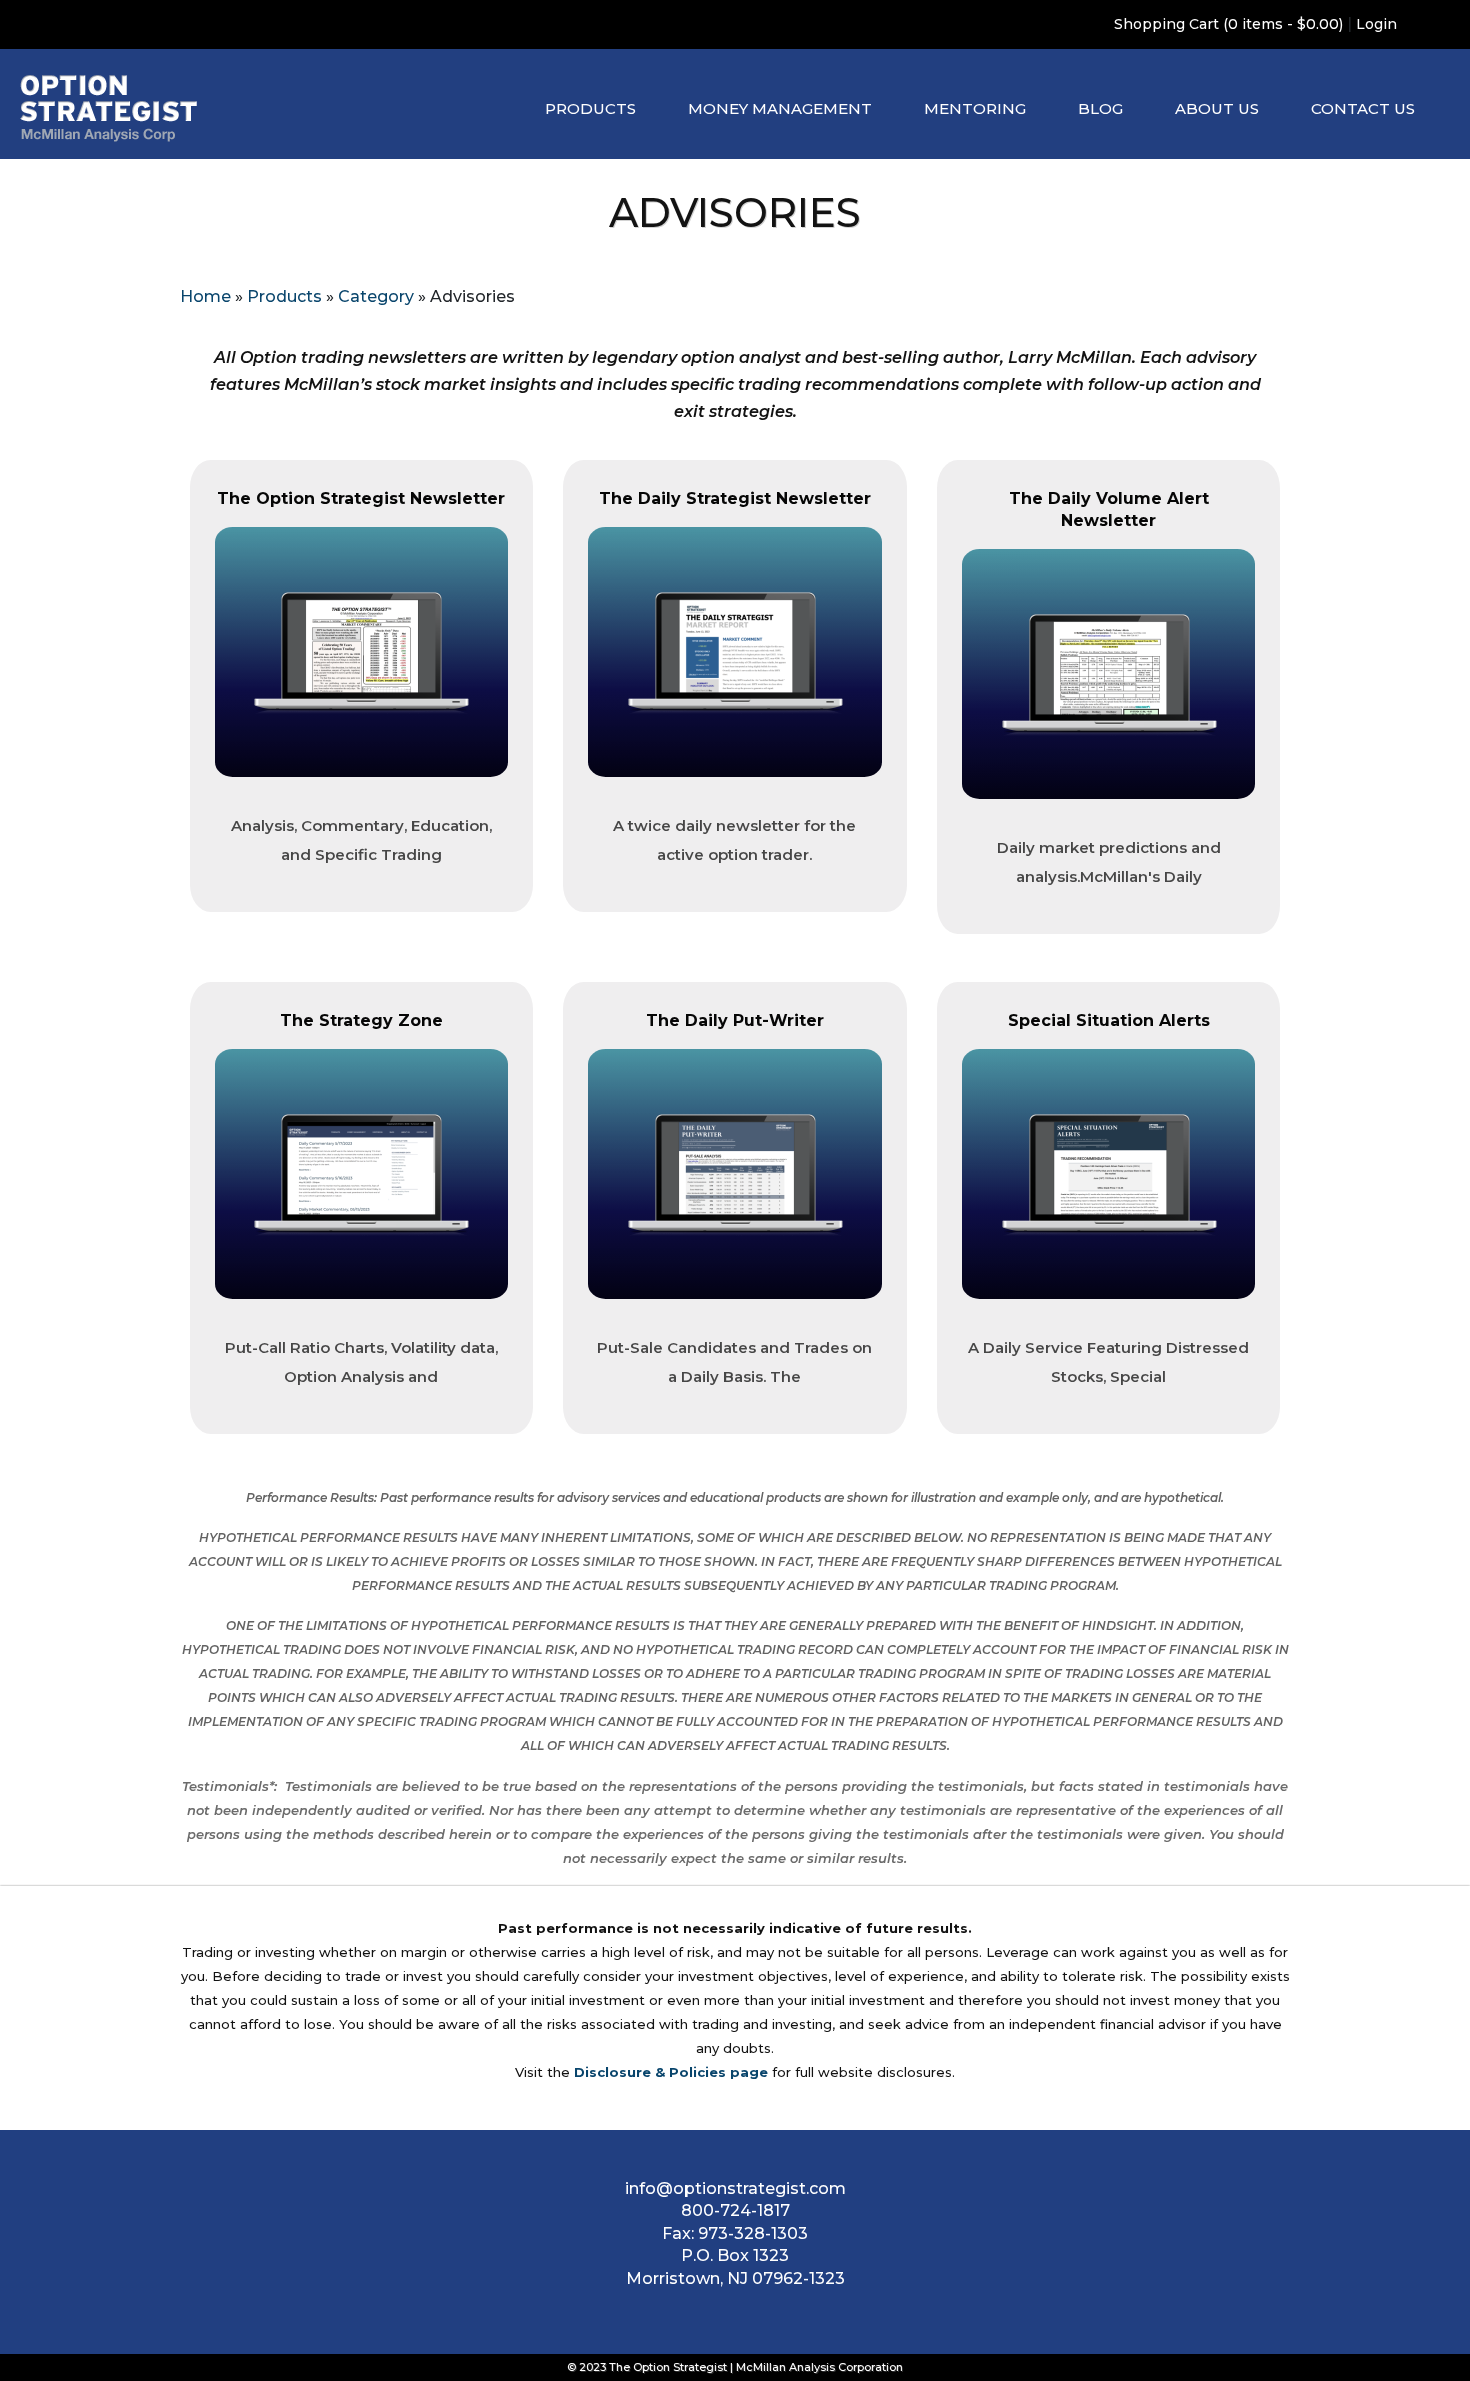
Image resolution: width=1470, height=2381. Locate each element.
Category (376, 296)
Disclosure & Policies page (671, 2072)
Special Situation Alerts (1109, 1020)
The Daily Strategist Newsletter (735, 498)
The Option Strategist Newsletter (361, 498)
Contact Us (1363, 108)
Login (1376, 24)
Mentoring (975, 108)
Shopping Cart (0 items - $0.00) (1228, 24)
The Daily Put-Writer (735, 1020)
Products (590, 108)
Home (205, 296)
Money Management (780, 108)
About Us (1217, 108)
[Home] (109, 108)
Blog (1100, 108)
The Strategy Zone (361, 1020)
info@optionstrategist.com (735, 2188)
